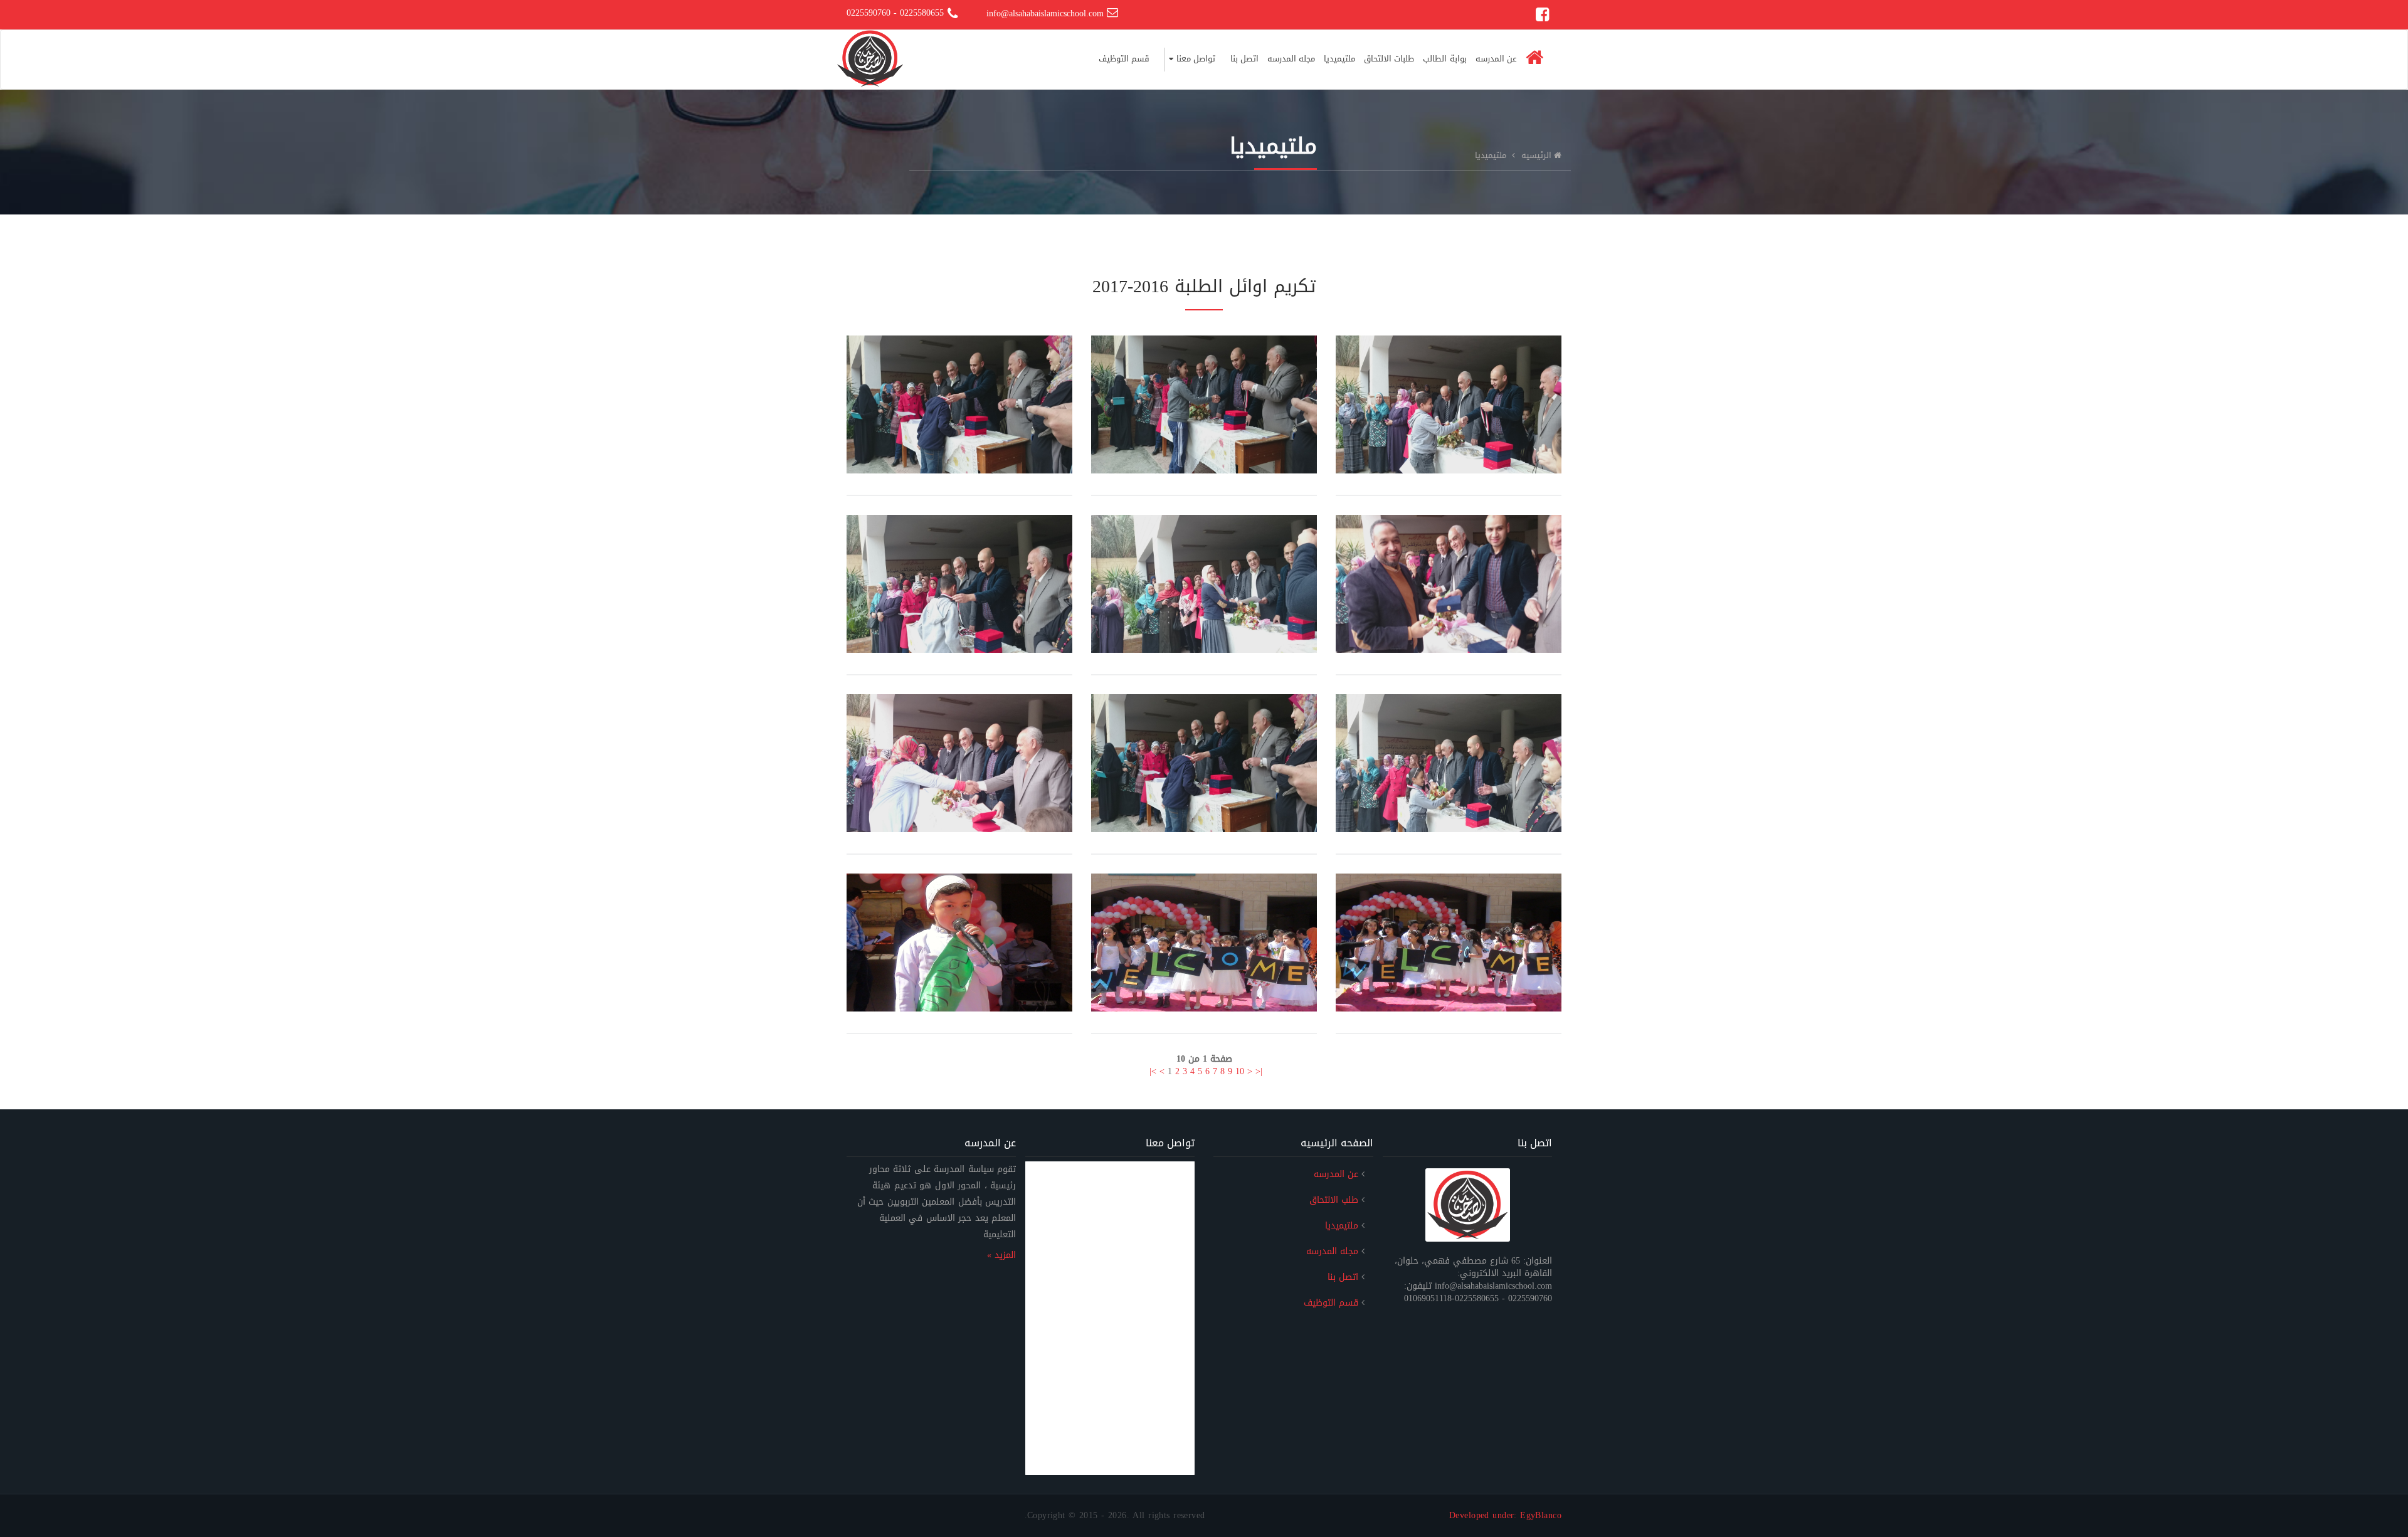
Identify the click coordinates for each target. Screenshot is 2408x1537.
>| (1153, 1071)
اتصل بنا (1244, 59)
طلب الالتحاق (1334, 1200)
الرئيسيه (1536, 155)
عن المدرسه (1496, 59)
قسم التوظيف (1124, 59)
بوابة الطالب (1444, 59)
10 (1240, 1071)
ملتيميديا (1339, 59)
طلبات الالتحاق (1389, 59)
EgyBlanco (1541, 1515)
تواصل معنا (1194, 59)
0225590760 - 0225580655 (895, 13)
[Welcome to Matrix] (1468, 1205)
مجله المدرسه (1291, 59)
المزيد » (1001, 1255)
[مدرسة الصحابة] (870, 46)
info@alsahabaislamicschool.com (1047, 13)
